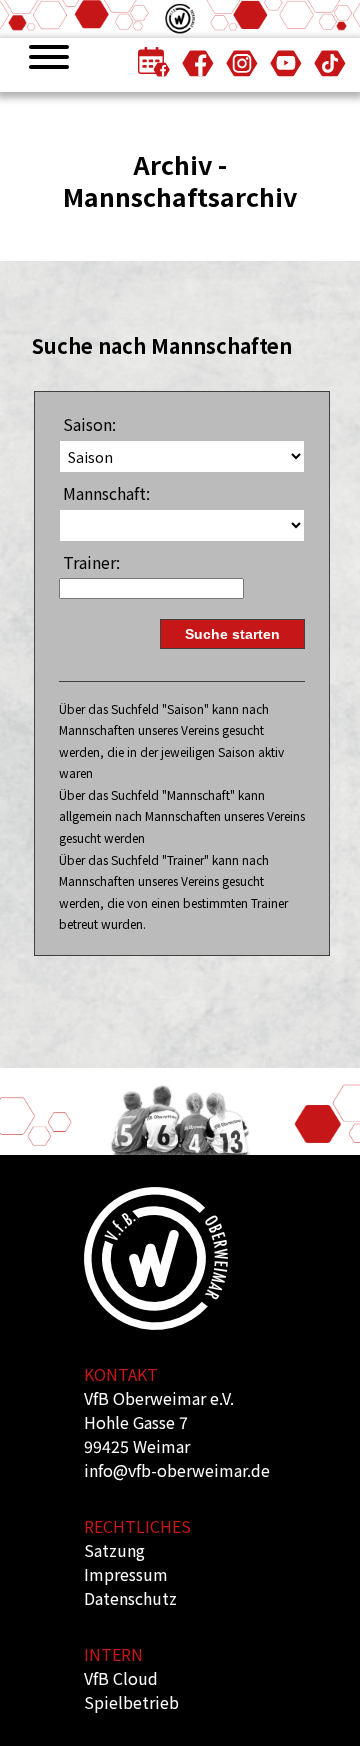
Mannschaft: (106, 493)
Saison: (89, 424)
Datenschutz (130, 1598)
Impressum (126, 1574)
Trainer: (91, 562)
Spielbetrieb (131, 1702)
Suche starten (232, 634)
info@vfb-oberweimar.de (177, 1470)
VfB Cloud (121, 1678)
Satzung (114, 1550)
